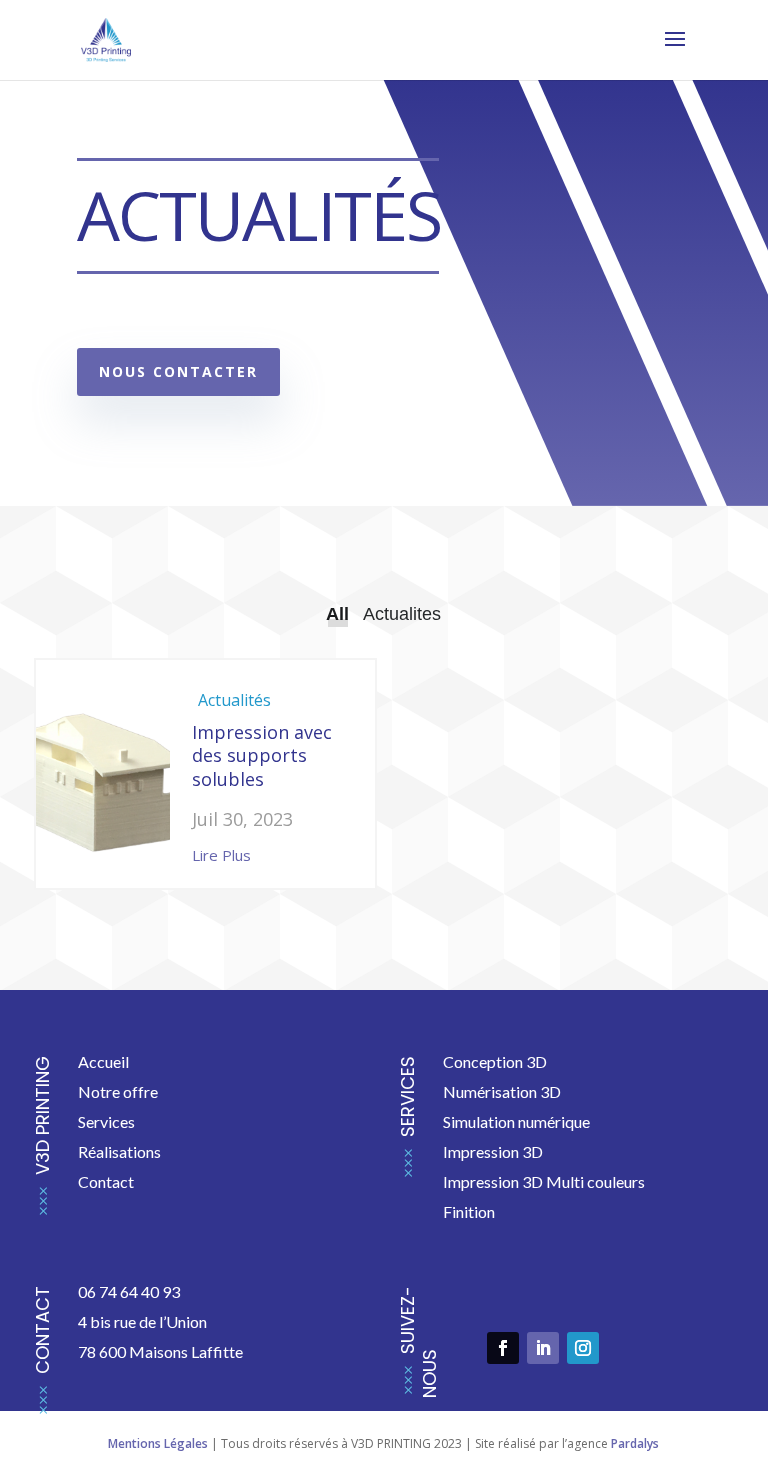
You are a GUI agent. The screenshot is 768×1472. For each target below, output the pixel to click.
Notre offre (118, 1091)
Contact (106, 1181)
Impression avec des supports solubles (262, 755)
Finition (469, 1211)
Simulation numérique (516, 1121)
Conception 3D (495, 1061)
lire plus (221, 855)
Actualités (234, 700)
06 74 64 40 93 (129, 1291)
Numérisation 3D (502, 1091)
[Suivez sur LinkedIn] (543, 1348)
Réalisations (119, 1151)
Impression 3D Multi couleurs (544, 1181)
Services (108, 1121)
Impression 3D (493, 1151)
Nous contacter (178, 371)
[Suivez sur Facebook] (503, 1348)
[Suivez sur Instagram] (583, 1348)
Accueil (103, 1061)
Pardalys (635, 1443)
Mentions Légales (158, 1443)
